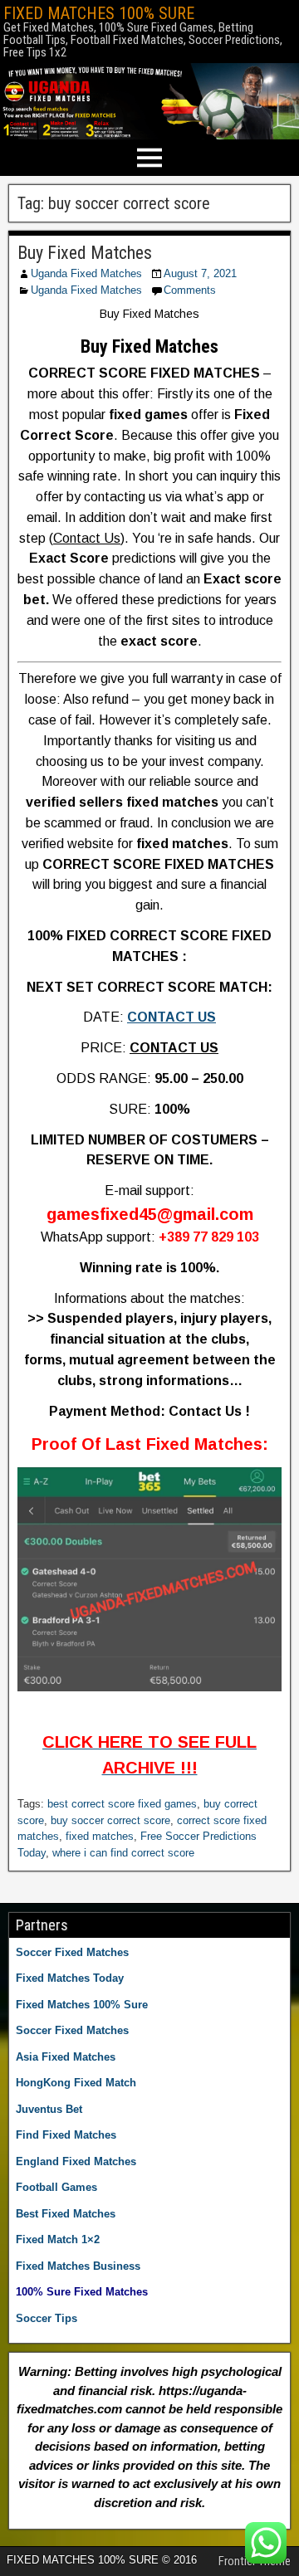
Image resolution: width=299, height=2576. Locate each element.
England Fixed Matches (76, 2161)
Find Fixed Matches (66, 2135)
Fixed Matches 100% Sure (82, 2005)
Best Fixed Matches (66, 2214)
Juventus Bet (49, 2109)
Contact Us (87, 538)
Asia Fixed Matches (66, 2057)
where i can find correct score (123, 1853)
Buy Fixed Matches (85, 253)
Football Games (56, 2187)
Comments (190, 290)
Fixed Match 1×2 (58, 2239)
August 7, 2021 (200, 273)
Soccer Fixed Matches (72, 1952)
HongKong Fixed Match (76, 2083)
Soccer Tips (47, 2318)
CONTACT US (172, 1017)
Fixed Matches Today (70, 1978)
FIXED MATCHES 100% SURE (99, 13)
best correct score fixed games (122, 1804)
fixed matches (100, 1836)
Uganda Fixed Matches (86, 273)
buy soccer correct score (110, 1820)
